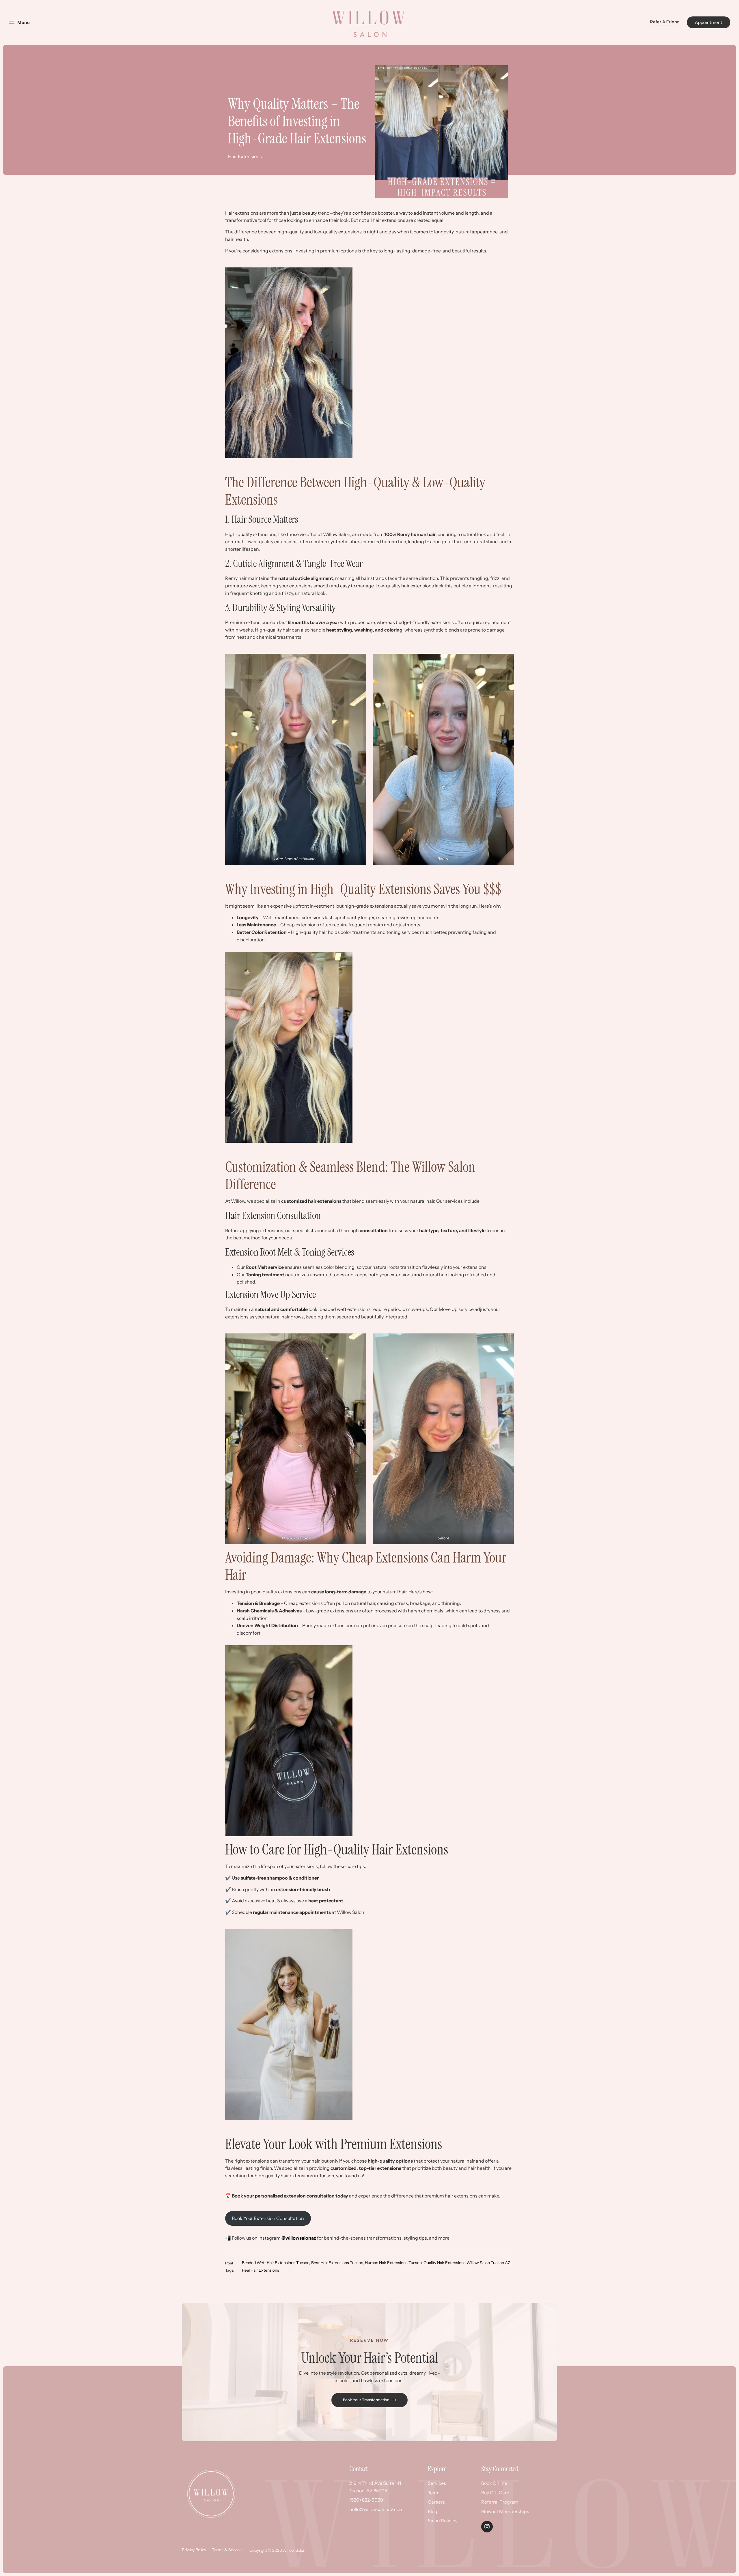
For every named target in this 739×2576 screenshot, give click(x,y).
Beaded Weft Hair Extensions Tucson (276, 2263)
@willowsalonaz (299, 2238)
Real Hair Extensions (261, 2270)
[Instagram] (487, 2527)
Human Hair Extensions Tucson (393, 2263)
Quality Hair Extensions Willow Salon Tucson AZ (467, 2263)
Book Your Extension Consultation (268, 2218)
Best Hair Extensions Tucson (337, 2263)
